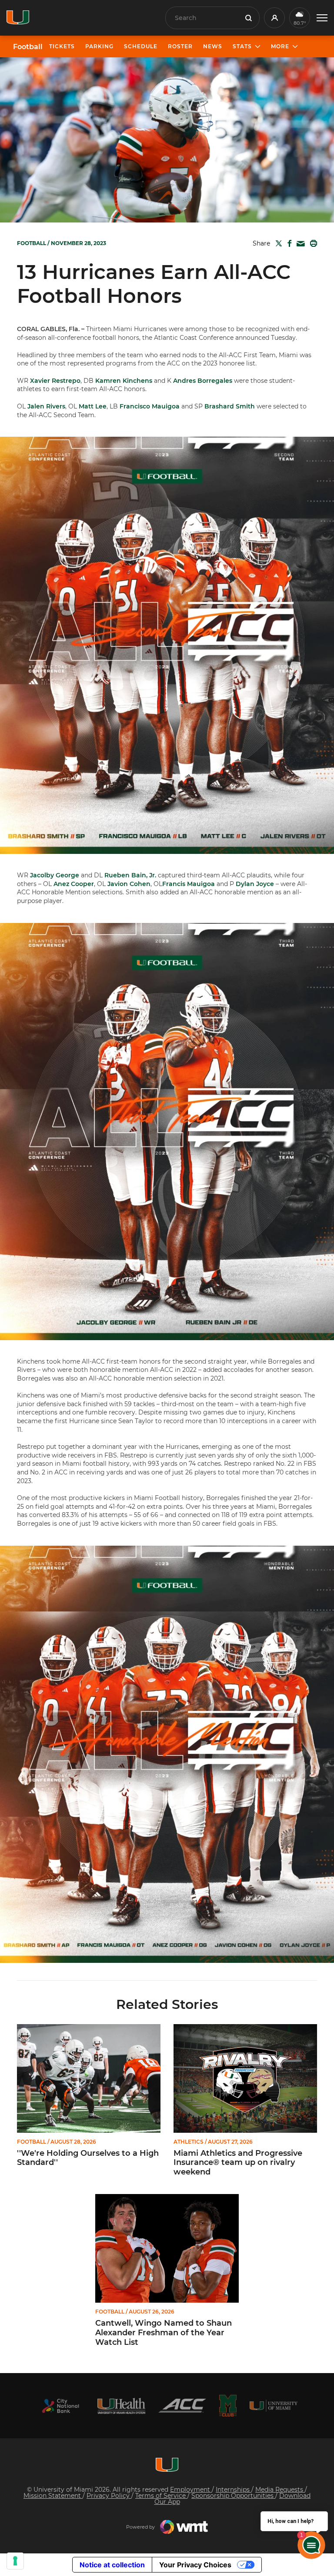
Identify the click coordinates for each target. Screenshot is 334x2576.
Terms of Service (161, 2496)
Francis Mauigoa (189, 884)
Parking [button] (99, 46)
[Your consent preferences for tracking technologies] (15, 2561)
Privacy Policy (109, 2496)
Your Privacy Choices (195, 2565)
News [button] (213, 46)
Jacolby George (55, 875)
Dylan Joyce (255, 884)
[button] (322, 18)
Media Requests (280, 2490)
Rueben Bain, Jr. (130, 875)
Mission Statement (53, 2496)
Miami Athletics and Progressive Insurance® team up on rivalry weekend (238, 2163)
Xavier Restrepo (55, 381)
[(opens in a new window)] (60, 2406)
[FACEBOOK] (288, 243)
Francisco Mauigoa (150, 406)
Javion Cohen (129, 884)
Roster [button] (180, 46)
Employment (191, 2490)
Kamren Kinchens (124, 381)
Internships (234, 2490)
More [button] (280, 46)
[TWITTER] (277, 243)
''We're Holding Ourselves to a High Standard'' (88, 2158)
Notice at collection (112, 2565)
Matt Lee (93, 406)
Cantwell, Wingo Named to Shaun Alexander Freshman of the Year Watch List (164, 2333)
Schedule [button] (141, 46)
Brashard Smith (230, 406)
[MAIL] (299, 244)
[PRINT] (312, 243)
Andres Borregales (203, 381)
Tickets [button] (62, 46)
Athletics (189, 2142)
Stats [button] (242, 46)
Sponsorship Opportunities (233, 2496)
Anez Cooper (74, 884)
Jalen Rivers (46, 406)
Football (28, 47)
